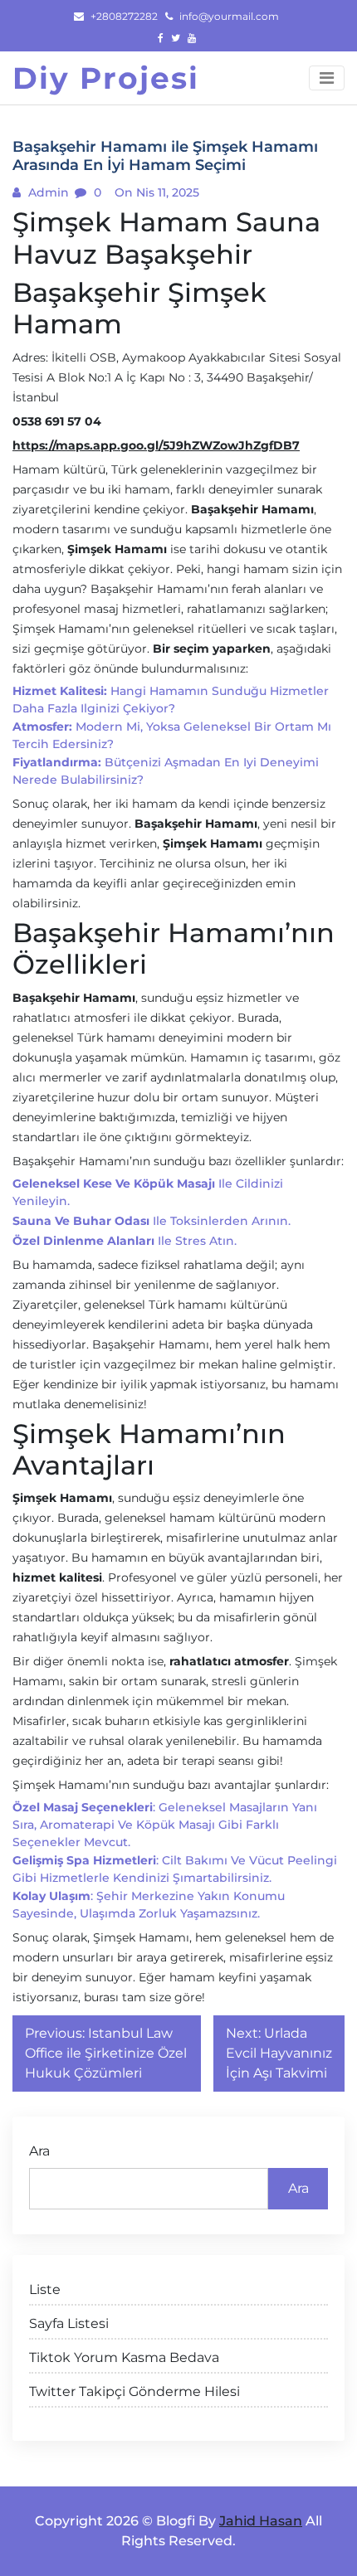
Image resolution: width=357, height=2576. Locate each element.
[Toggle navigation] (327, 78)
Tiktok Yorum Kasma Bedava (124, 2357)
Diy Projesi (106, 78)
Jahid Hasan (261, 2521)
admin (47, 192)
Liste (45, 2289)
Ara (39, 2151)
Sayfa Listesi (69, 2323)
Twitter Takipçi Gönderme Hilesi (134, 2391)
